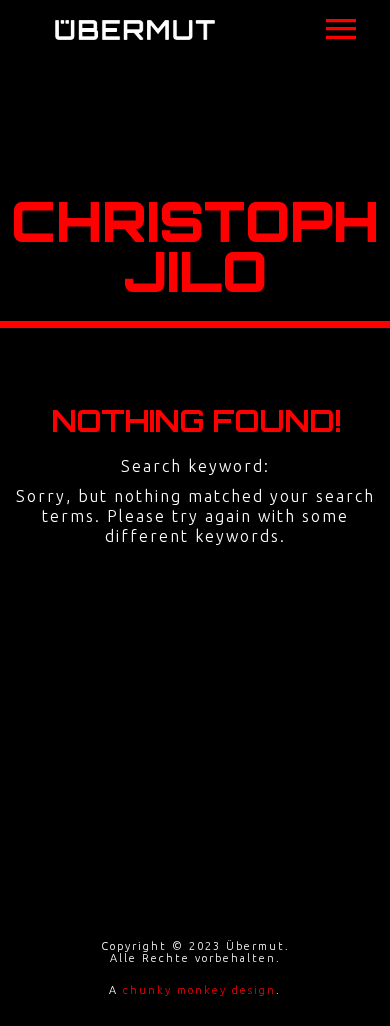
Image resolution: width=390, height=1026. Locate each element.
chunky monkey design (199, 990)
